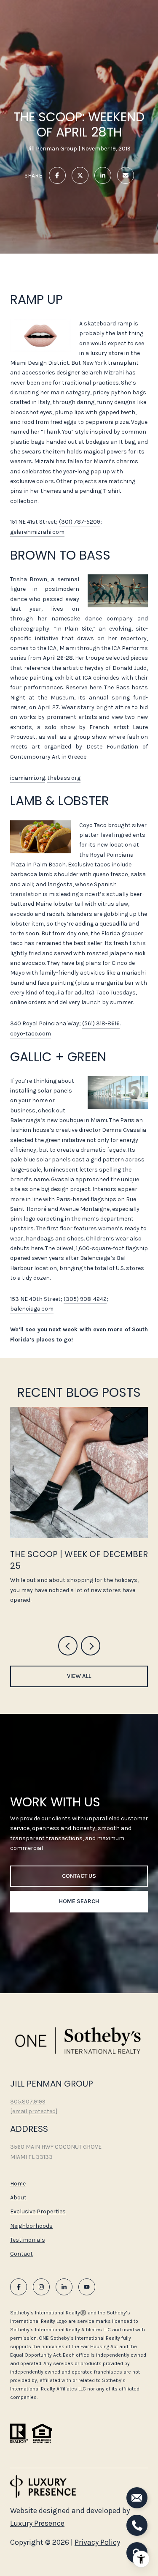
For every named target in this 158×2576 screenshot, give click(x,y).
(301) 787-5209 (80, 522)
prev (68, 1646)
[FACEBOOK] (19, 2287)
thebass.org (64, 778)
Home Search (79, 1901)
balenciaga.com (32, 1309)
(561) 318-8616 (101, 1023)
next (91, 1646)
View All (79, 1676)
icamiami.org (28, 778)
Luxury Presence (37, 2523)
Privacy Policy (97, 2542)
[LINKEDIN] (64, 2287)
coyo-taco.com (31, 1034)
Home (18, 2184)
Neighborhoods (31, 2226)
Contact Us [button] (79, 1876)
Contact (21, 2254)
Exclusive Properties (38, 2211)
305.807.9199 (28, 2102)
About (18, 2198)
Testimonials (28, 2240)
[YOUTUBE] (87, 2287)
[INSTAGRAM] (41, 2287)
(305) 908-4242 (85, 1299)
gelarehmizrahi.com (37, 532)
